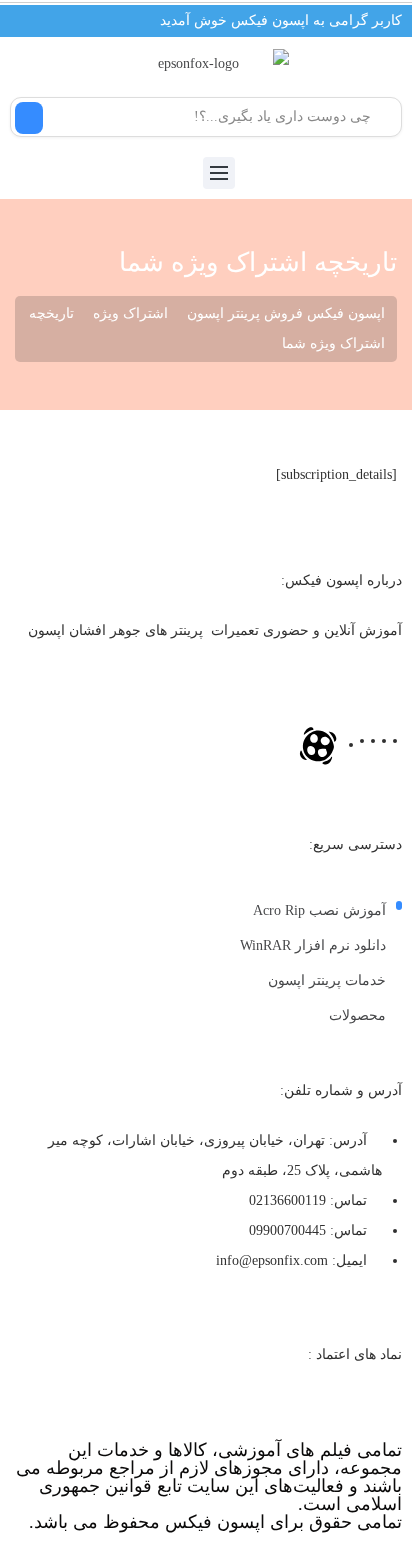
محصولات (357, 1015)
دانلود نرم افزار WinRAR (313, 945)
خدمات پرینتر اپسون (327, 980)
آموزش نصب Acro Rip (319, 910)
